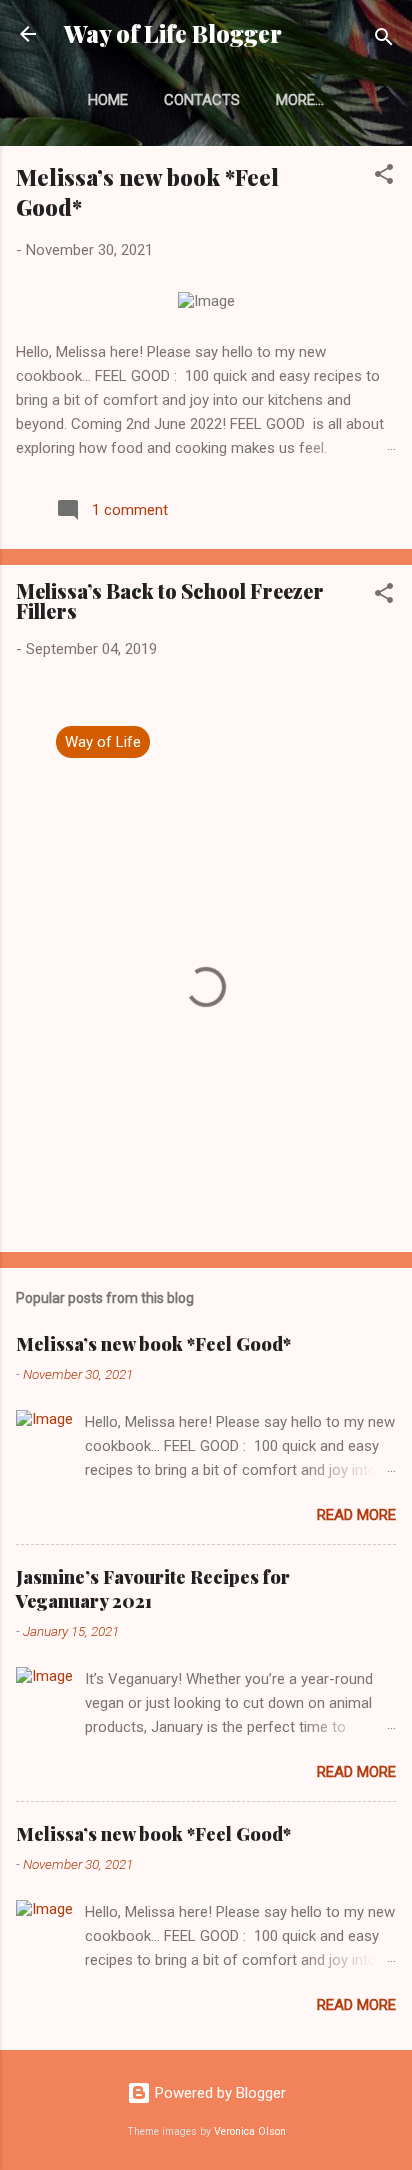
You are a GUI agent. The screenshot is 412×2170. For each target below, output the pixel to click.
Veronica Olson (250, 2131)
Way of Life (103, 742)
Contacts (202, 100)
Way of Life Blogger (173, 33)
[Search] (384, 40)
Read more (356, 1515)
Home (108, 100)
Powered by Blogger (218, 2093)
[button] (384, 177)
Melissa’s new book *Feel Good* (153, 1344)
